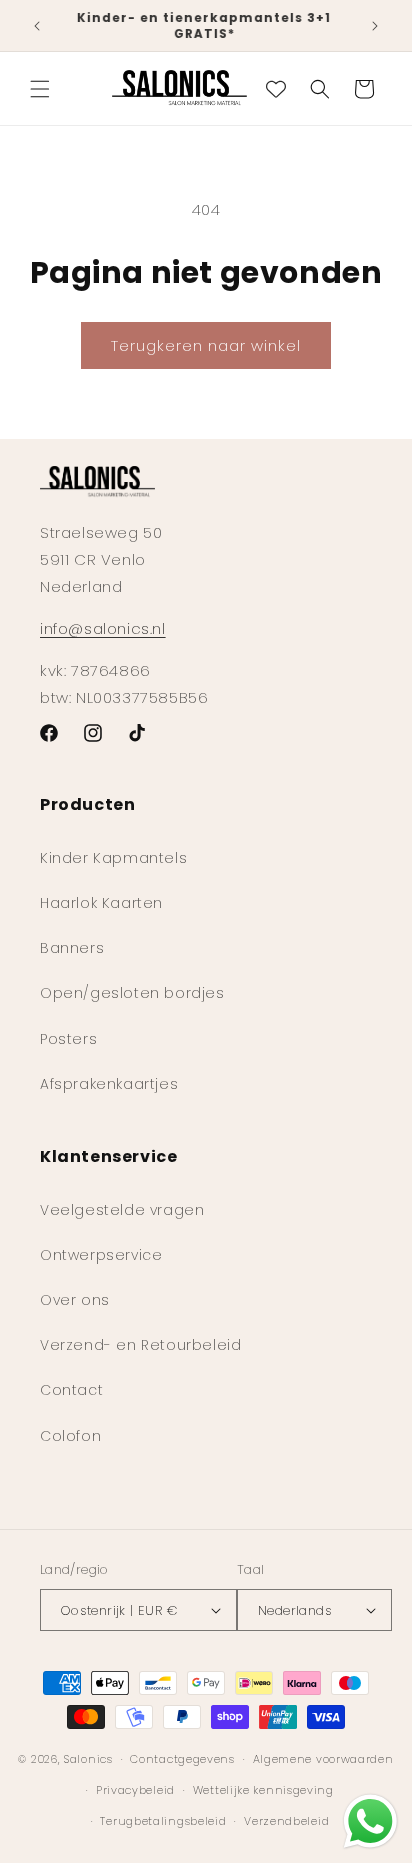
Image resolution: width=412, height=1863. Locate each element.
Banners (72, 948)
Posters (68, 1039)
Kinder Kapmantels (113, 858)
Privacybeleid (135, 1790)
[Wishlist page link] (276, 89)
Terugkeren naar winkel (206, 345)
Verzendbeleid (286, 1821)
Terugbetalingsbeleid (163, 1821)
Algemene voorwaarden (323, 1759)
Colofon (70, 1436)
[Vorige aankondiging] (37, 26)
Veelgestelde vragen (122, 1210)
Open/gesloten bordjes (132, 993)
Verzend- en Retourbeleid (140, 1345)
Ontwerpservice (101, 1255)
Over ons (75, 1300)
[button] (40, 89)
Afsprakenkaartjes (109, 1084)
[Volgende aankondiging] (375, 26)
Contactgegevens (182, 1759)
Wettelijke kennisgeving (263, 1790)
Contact (71, 1390)
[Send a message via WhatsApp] (370, 1821)
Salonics (88, 1759)
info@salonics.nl (103, 628)
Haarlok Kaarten (101, 903)
